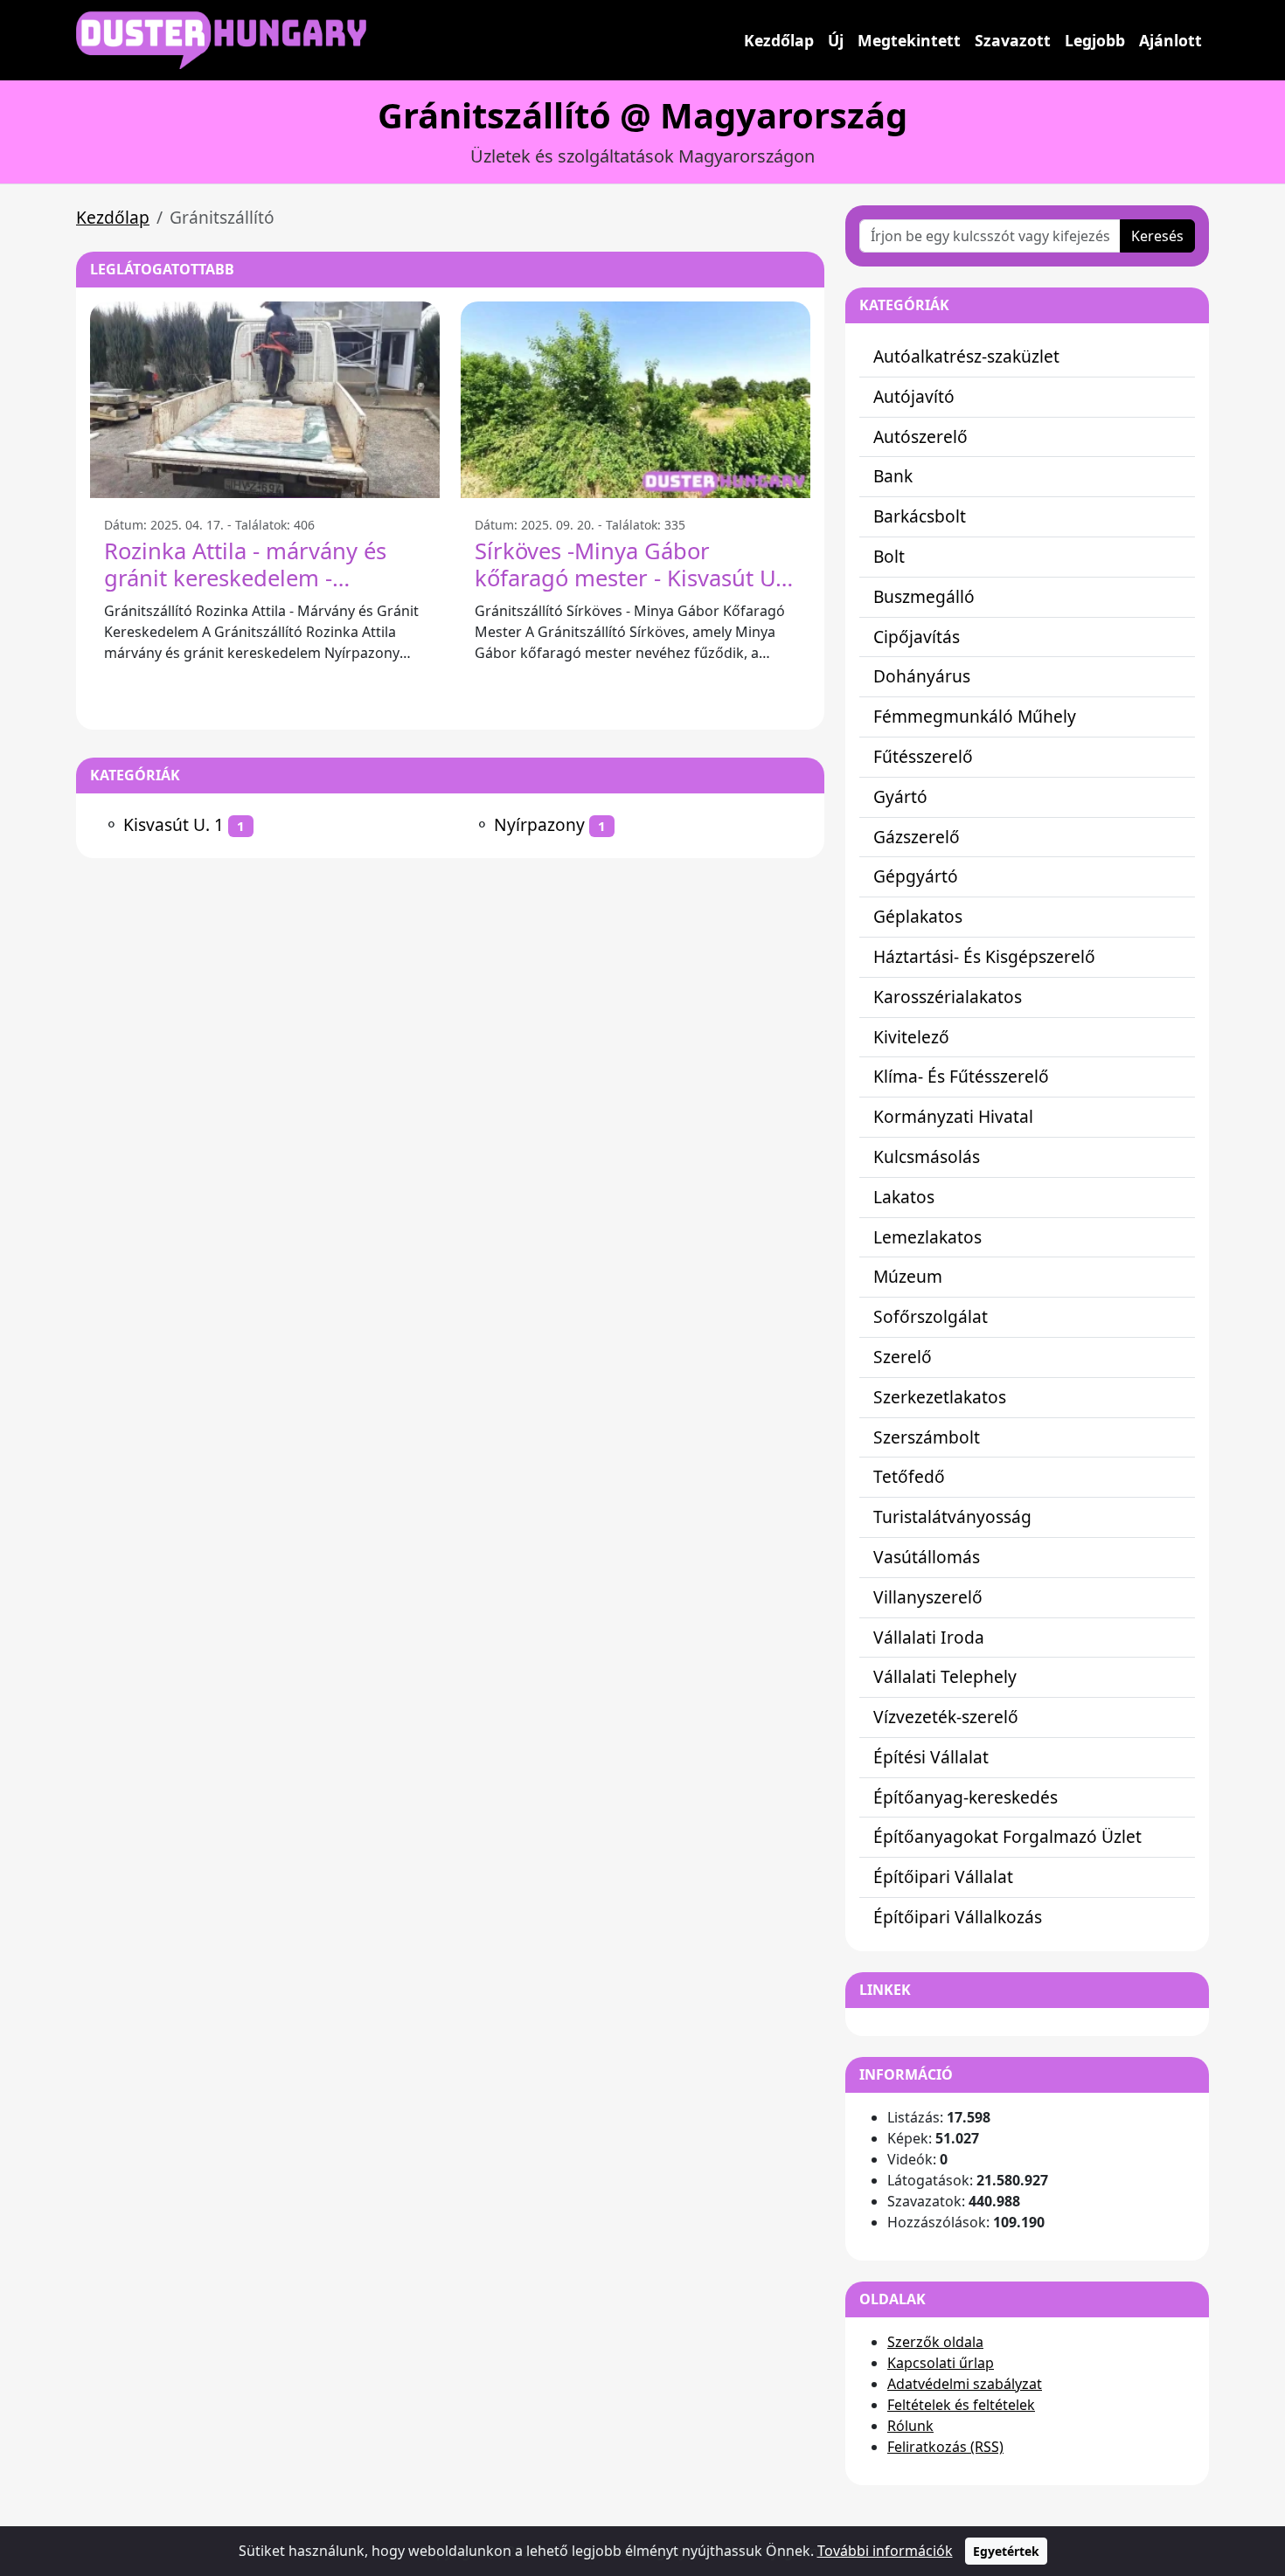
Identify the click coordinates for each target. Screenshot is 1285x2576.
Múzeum (908, 1276)
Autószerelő (920, 436)
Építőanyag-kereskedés (965, 1797)
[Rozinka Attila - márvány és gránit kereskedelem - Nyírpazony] (265, 400)
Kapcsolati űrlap (941, 2363)
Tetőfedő (909, 1476)
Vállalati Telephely (945, 1676)
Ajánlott (1170, 40)
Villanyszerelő (928, 1597)
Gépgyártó (916, 876)
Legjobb (1095, 40)
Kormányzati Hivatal (953, 1116)
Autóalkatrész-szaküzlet (966, 356)
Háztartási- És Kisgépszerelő (984, 956)
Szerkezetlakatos (940, 1397)
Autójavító (914, 396)
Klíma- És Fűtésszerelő (961, 1076)
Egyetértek (1006, 2551)
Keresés (1157, 236)
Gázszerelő (917, 837)
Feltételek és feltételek (961, 2405)
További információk (885, 2551)
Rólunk (910, 2426)
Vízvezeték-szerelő (946, 1717)
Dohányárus (922, 676)
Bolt (889, 556)
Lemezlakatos (927, 1237)
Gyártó (900, 796)
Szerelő (903, 1357)
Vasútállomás (927, 1557)
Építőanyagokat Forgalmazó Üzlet (1007, 1836)
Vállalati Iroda (929, 1637)
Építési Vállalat (931, 1757)
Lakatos (904, 1197)
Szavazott (1013, 40)
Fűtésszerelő (923, 756)
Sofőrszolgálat (931, 1316)
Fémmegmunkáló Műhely (975, 716)
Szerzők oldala (935, 2342)
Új (836, 40)
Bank (893, 476)
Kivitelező (911, 1037)
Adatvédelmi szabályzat (965, 2384)
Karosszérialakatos (948, 997)
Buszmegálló (924, 596)
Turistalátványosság (952, 1517)
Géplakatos (918, 916)
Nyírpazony (539, 824)
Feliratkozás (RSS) (945, 2447)
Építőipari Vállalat (943, 1877)
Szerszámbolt (927, 1437)
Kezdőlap (779, 40)
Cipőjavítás (917, 637)
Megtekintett (909, 40)
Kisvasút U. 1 (174, 824)
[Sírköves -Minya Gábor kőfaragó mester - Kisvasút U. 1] (636, 400)
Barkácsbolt (920, 516)
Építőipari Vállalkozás (958, 1917)
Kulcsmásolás (927, 1156)
